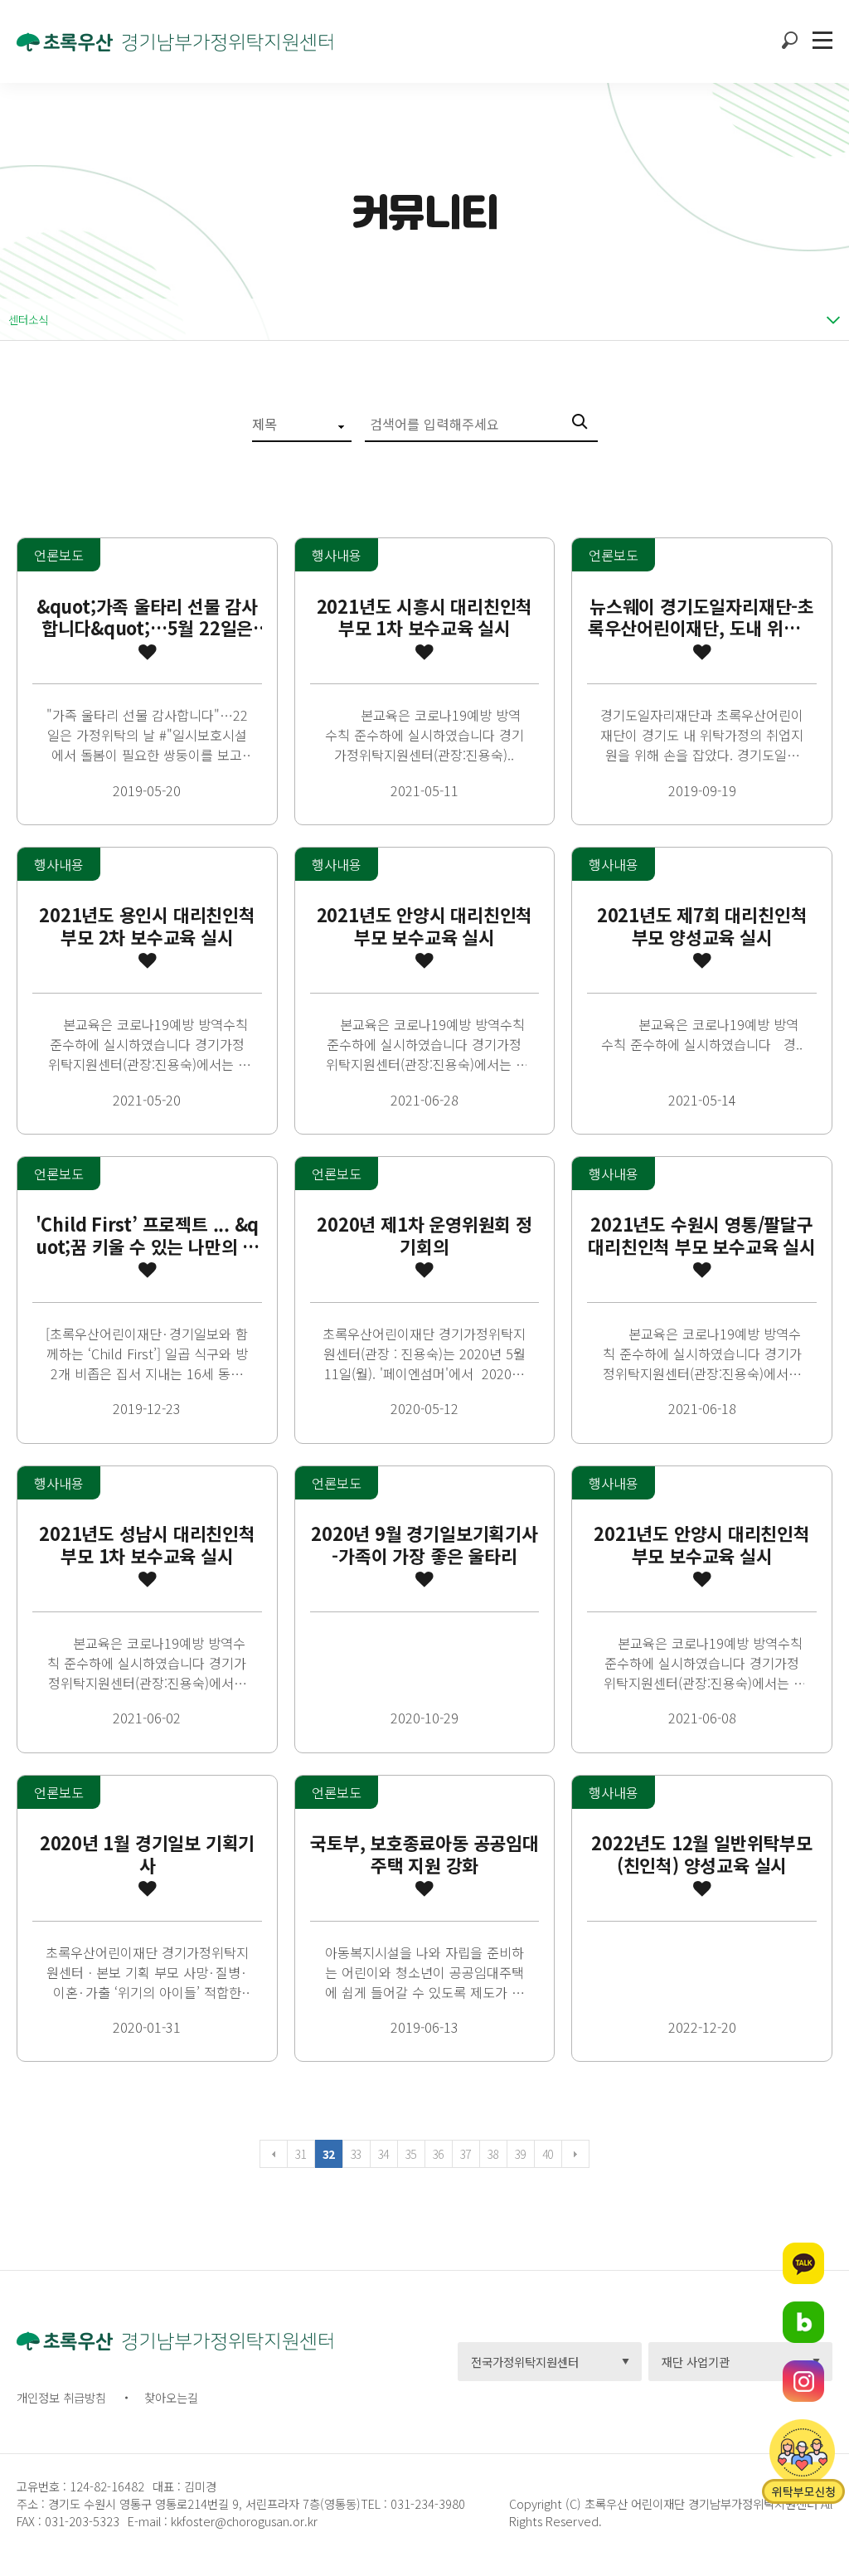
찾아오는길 (171, 2397)
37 (466, 2154)
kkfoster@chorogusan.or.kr (244, 2521)
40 (548, 2154)
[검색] (585, 424)
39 (520, 2154)
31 (301, 2154)
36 (438, 2154)
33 (356, 2154)
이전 (274, 2154)
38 (493, 2154)
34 (383, 2154)
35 (411, 2154)
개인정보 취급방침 (61, 2397)
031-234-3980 (426, 2503)
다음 (575, 2154)
